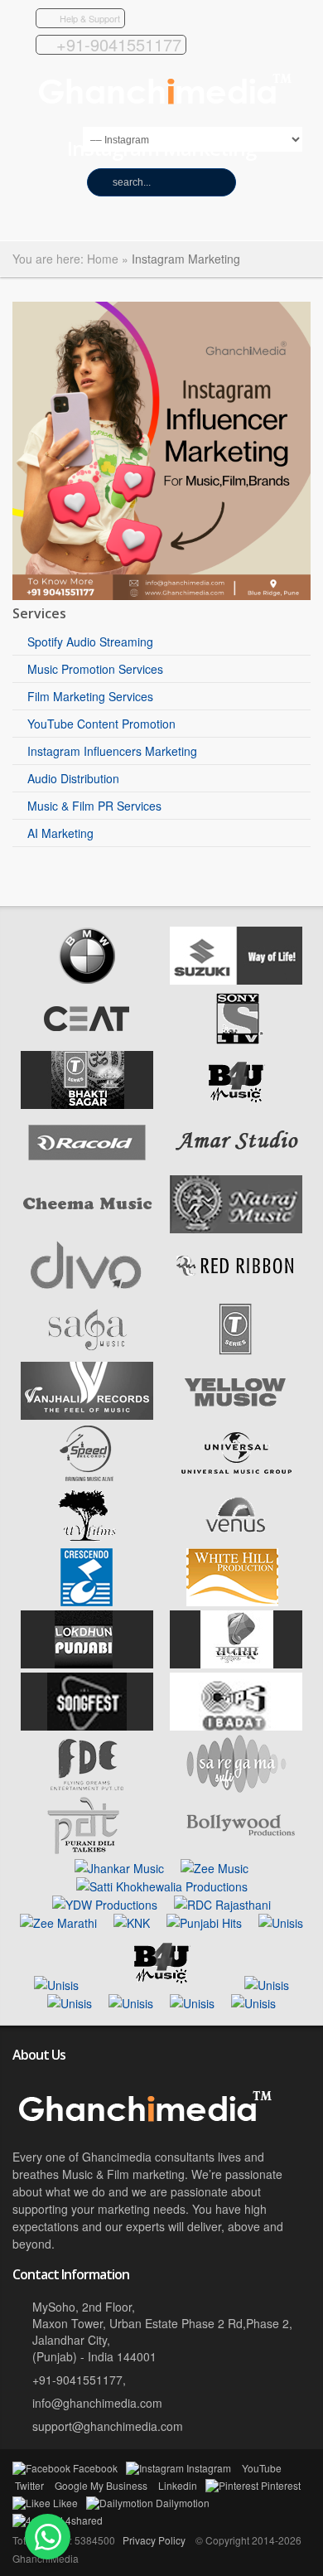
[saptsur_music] (236, 1663)
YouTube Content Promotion (101, 724)
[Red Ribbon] (236, 1290)
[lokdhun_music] (87, 1663)
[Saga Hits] (87, 1353)
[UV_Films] (87, 1539)
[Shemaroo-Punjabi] (253, 2003)
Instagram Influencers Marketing (112, 751)
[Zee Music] (215, 1868)
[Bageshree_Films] (267, 1985)
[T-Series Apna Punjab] (236, 1353)
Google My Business (101, 2485)
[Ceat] (87, 1042)
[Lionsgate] (192, 2003)
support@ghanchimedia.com (108, 2426)
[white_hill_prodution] (236, 1601)
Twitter (29, 2485)
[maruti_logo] (236, 980)
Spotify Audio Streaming (90, 642)
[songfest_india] (87, 1726)
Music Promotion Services (95, 669)
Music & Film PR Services (94, 806)
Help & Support (90, 18)
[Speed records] (87, 1477)
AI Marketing (60, 833)
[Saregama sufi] (236, 1788)
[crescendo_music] (87, 1601)
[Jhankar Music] (119, 1868)
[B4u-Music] (236, 1104)
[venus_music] (236, 1539)
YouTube (262, 2468)
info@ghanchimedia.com (97, 2403)
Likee (65, 2503)
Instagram (209, 2468)
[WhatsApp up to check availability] (48, 2537)
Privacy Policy (154, 2540)
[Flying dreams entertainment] (87, 1788)
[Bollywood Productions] (236, 1850)
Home (103, 259)
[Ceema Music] (87, 1228)
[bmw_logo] (87, 980)
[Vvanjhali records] (87, 1415)
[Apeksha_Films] (56, 1985)
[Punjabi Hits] (204, 1923)
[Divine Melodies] (222, 1905)
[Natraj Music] (236, 1228)
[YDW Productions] (105, 1905)
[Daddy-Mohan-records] (131, 2003)
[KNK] (132, 1923)
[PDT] (87, 1850)
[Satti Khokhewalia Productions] (162, 1886)
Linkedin (178, 2485)
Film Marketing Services (90, 696)
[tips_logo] (236, 1726)
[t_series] (87, 1104)
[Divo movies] (87, 1290)
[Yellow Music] (236, 1415)
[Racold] (87, 1166)
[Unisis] (281, 1923)
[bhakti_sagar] (70, 2003)
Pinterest (281, 2485)
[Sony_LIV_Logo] (236, 1042)
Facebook (95, 2468)
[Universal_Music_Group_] (236, 1477)
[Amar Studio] (236, 1166)
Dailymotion (183, 2503)
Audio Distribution (73, 778)
